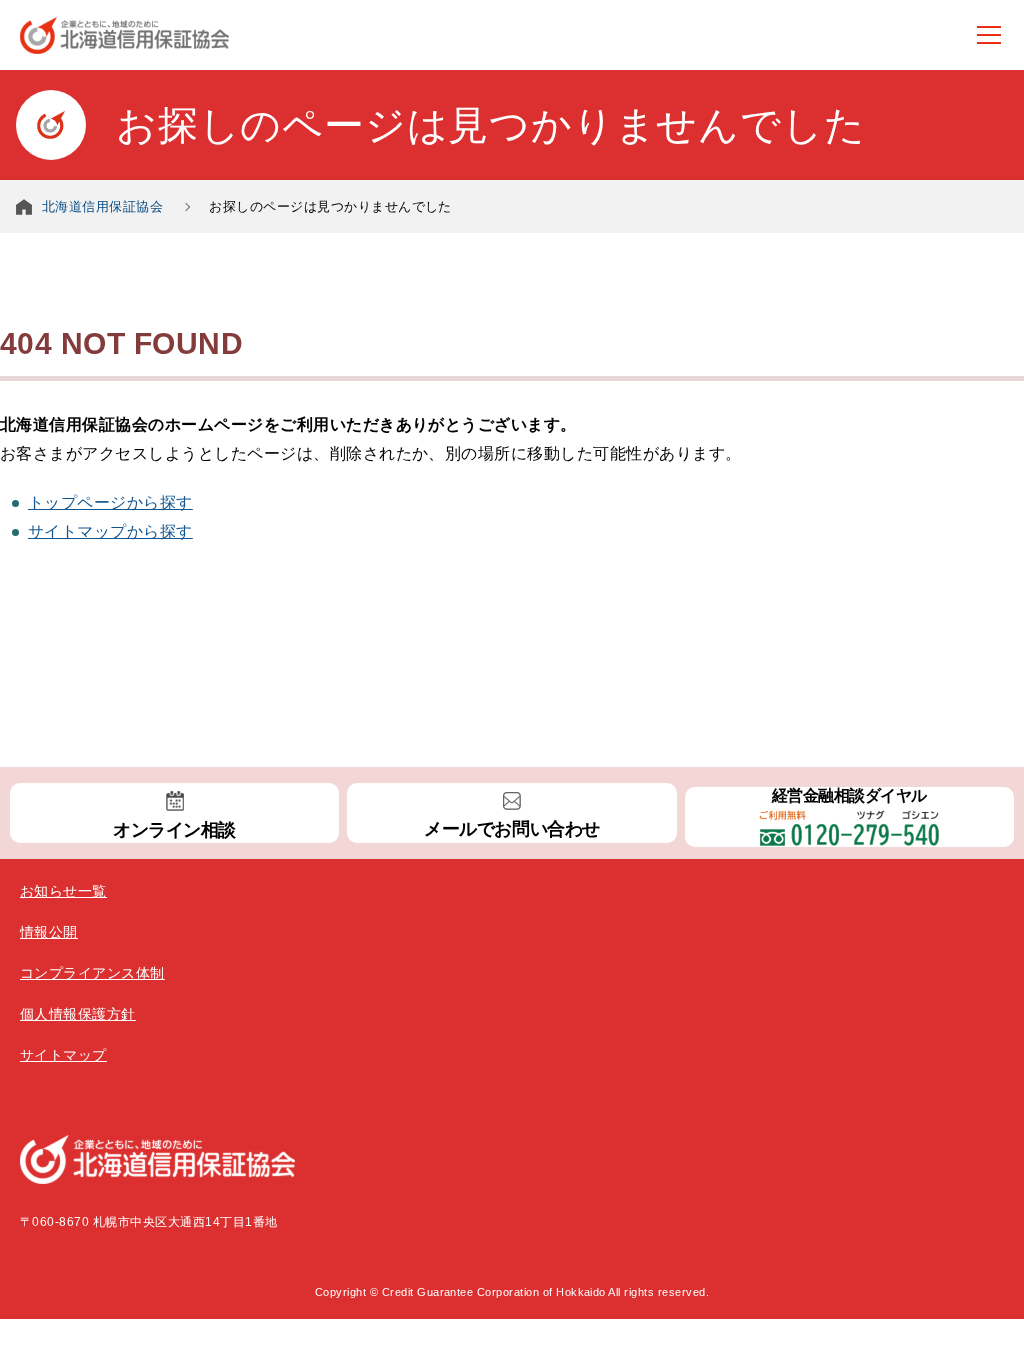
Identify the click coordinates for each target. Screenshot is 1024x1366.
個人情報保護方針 (78, 1014)
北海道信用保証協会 (102, 206)
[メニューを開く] (989, 35)
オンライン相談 (174, 830)
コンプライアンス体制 (92, 973)
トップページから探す (110, 502)
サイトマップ (63, 1055)
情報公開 (49, 932)
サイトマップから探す (110, 531)
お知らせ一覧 (63, 891)
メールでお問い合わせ (511, 829)
